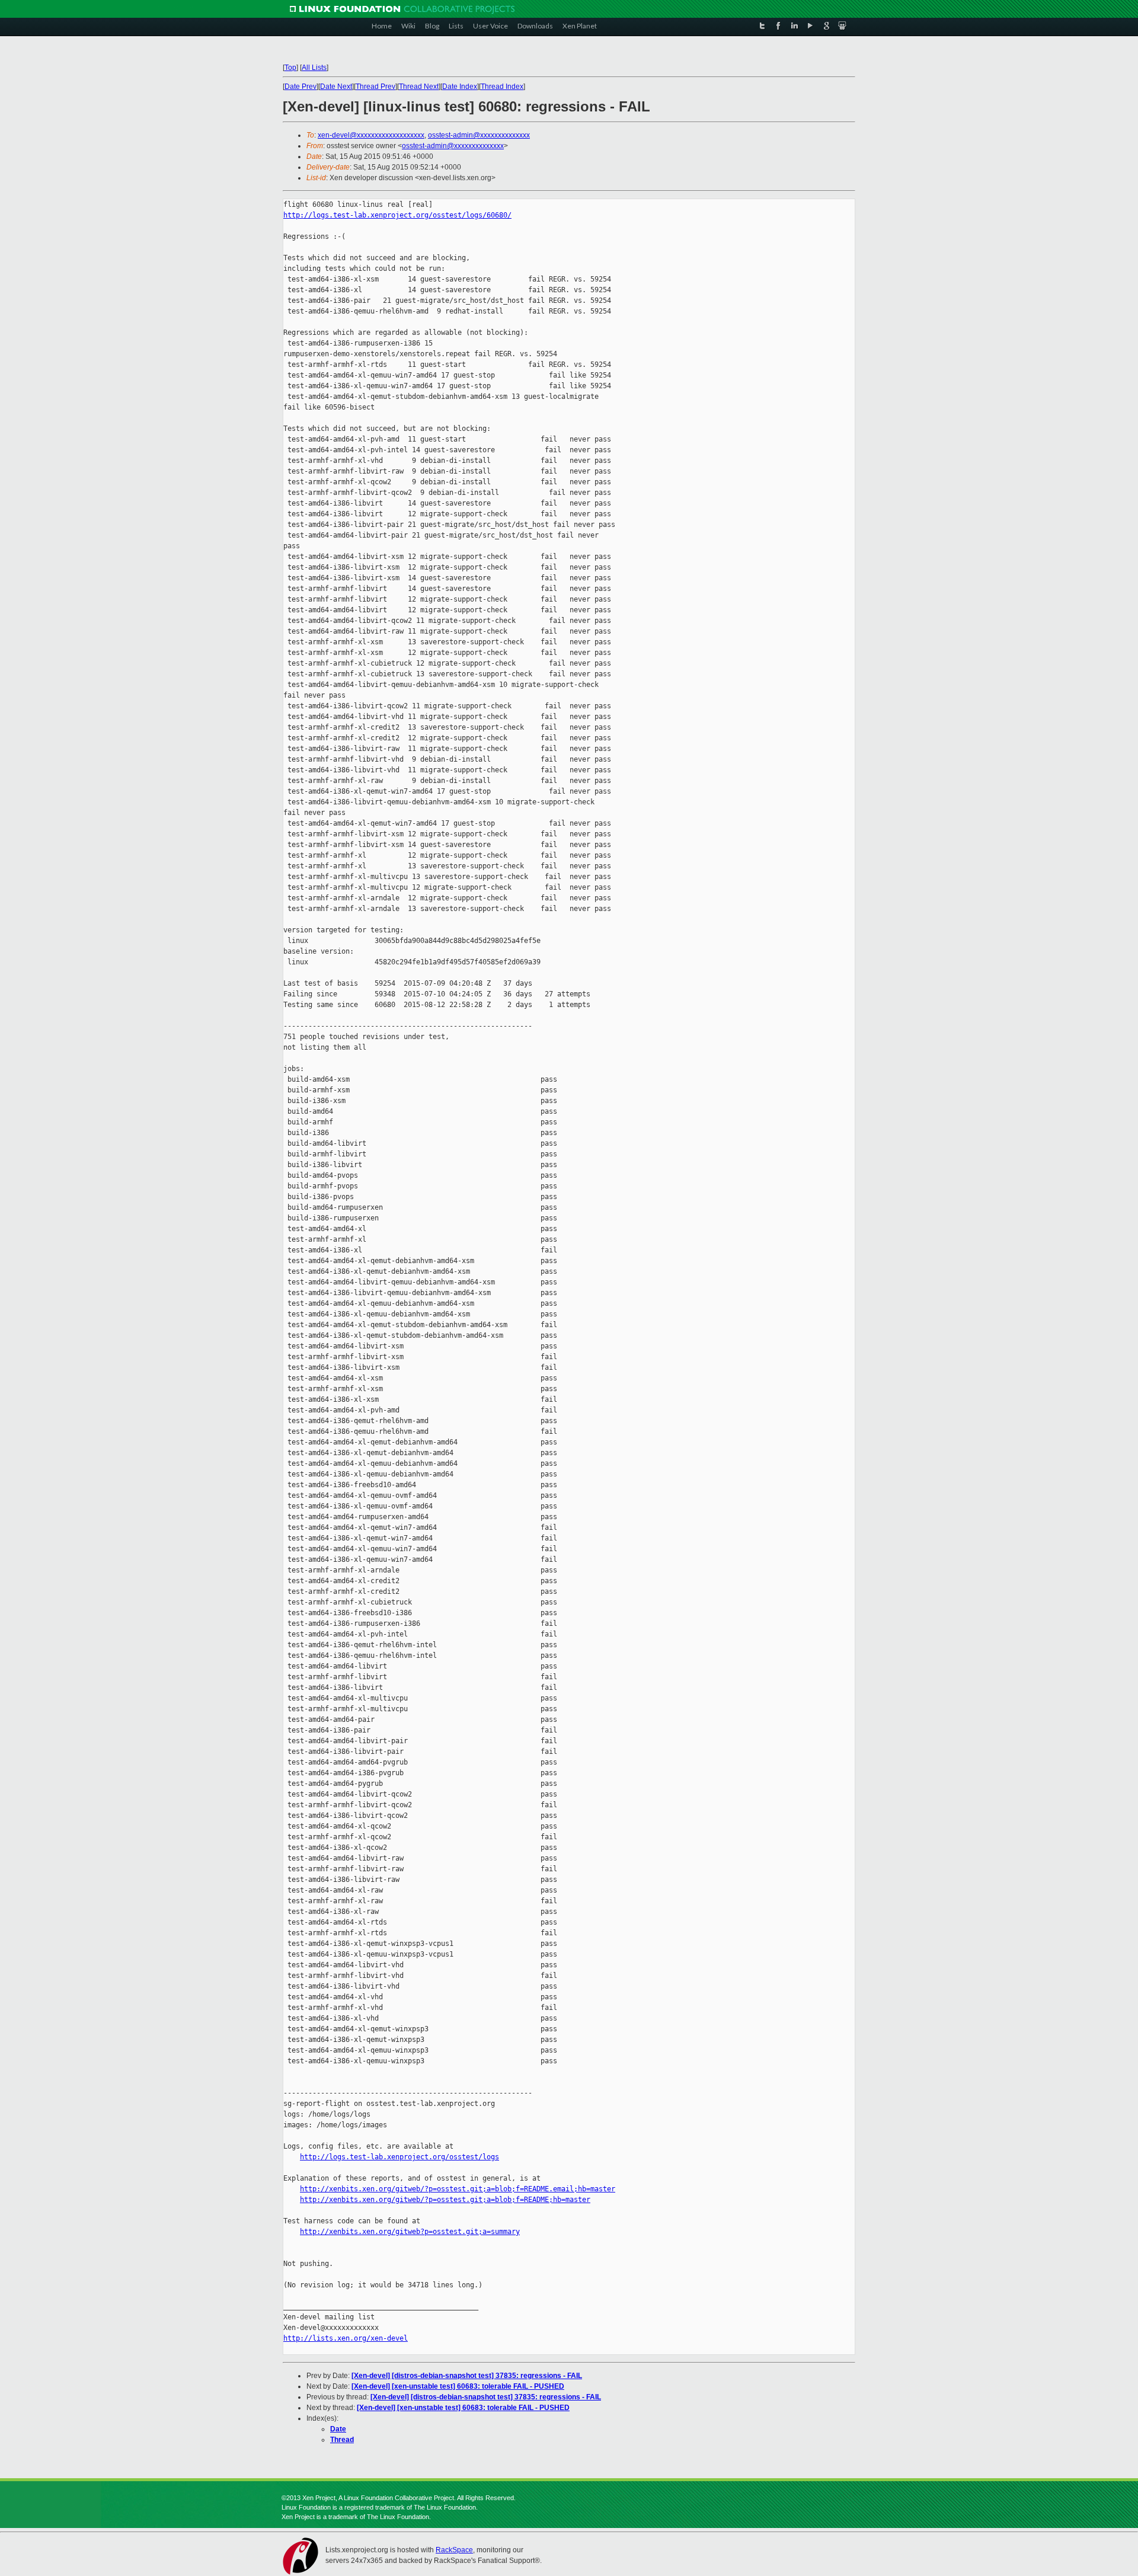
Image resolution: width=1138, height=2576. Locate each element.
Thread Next (419, 87)
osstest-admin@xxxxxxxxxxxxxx (479, 135)
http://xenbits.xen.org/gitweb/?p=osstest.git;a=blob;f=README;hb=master (445, 2200)
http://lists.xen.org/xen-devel (346, 2338)
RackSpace (454, 2550)
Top (290, 68)
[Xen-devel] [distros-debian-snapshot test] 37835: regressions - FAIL (467, 2376)
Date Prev (301, 87)
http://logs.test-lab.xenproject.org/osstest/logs (399, 2157)
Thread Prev (375, 87)
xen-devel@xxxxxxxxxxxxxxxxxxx (371, 135)
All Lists (314, 68)
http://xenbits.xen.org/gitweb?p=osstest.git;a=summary (410, 2232)
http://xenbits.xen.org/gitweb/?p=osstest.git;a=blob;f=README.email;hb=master (458, 2189)
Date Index (460, 87)
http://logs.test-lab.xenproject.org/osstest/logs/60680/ (397, 215)
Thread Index (502, 87)
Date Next (336, 87)
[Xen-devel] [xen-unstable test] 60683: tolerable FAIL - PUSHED (458, 2386)
